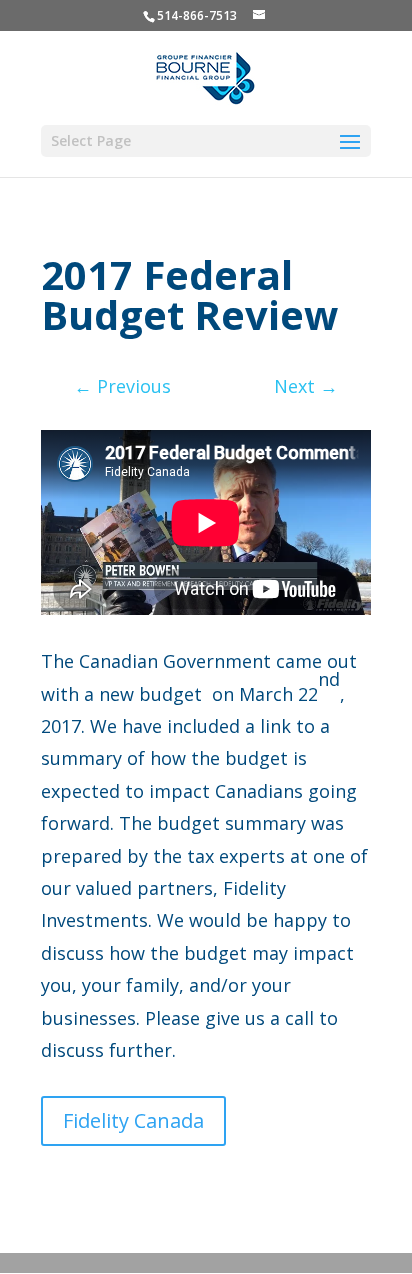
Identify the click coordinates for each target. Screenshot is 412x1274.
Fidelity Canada (133, 1120)
